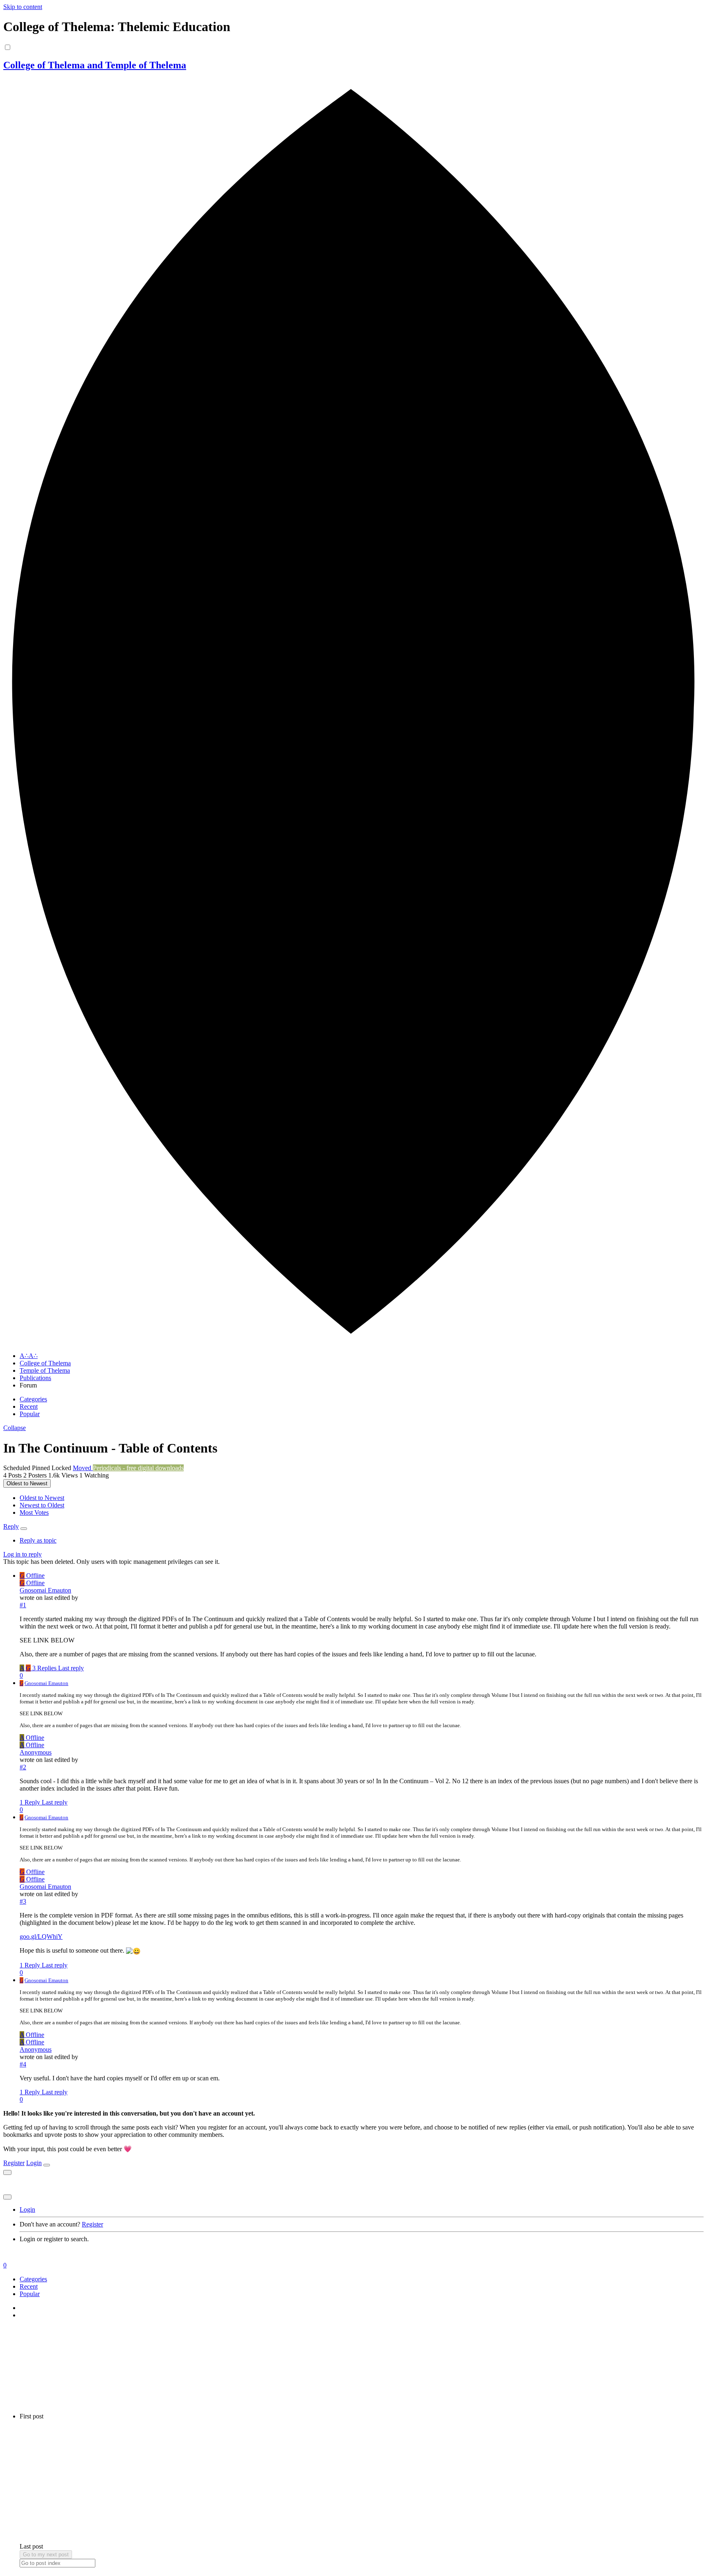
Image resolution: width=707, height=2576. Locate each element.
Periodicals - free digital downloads (138, 1468)
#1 (23, 1605)
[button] (15, 1428)
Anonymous (36, 1752)
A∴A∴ (29, 1356)
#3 (23, 1901)
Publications (35, 1378)
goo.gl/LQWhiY (41, 1937)
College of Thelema (45, 1363)
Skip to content (23, 7)
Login (34, 2163)
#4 (23, 2064)
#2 (23, 1767)
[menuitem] (42, 1498)
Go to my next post (46, 2555)
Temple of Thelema (45, 1370)
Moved (83, 1468)
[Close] (47, 2165)
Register (14, 2163)
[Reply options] (24, 1529)
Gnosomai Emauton (45, 1590)
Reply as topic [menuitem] (38, 1540)
